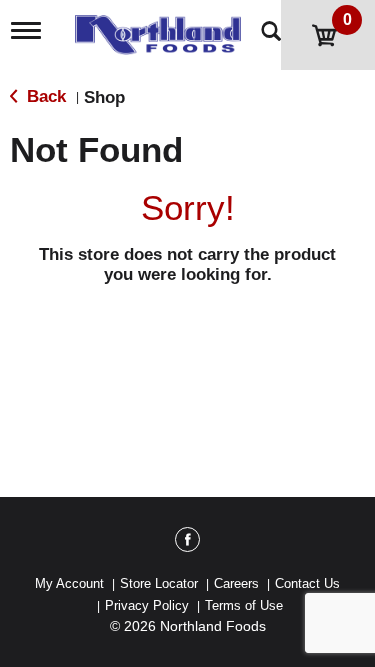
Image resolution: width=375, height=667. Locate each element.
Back (44, 96)
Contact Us (307, 583)
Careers (236, 583)
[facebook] (187, 543)
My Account (69, 583)
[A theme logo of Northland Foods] (163, 28)
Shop (104, 97)
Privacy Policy (147, 605)
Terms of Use (244, 605)
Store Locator (159, 583)
